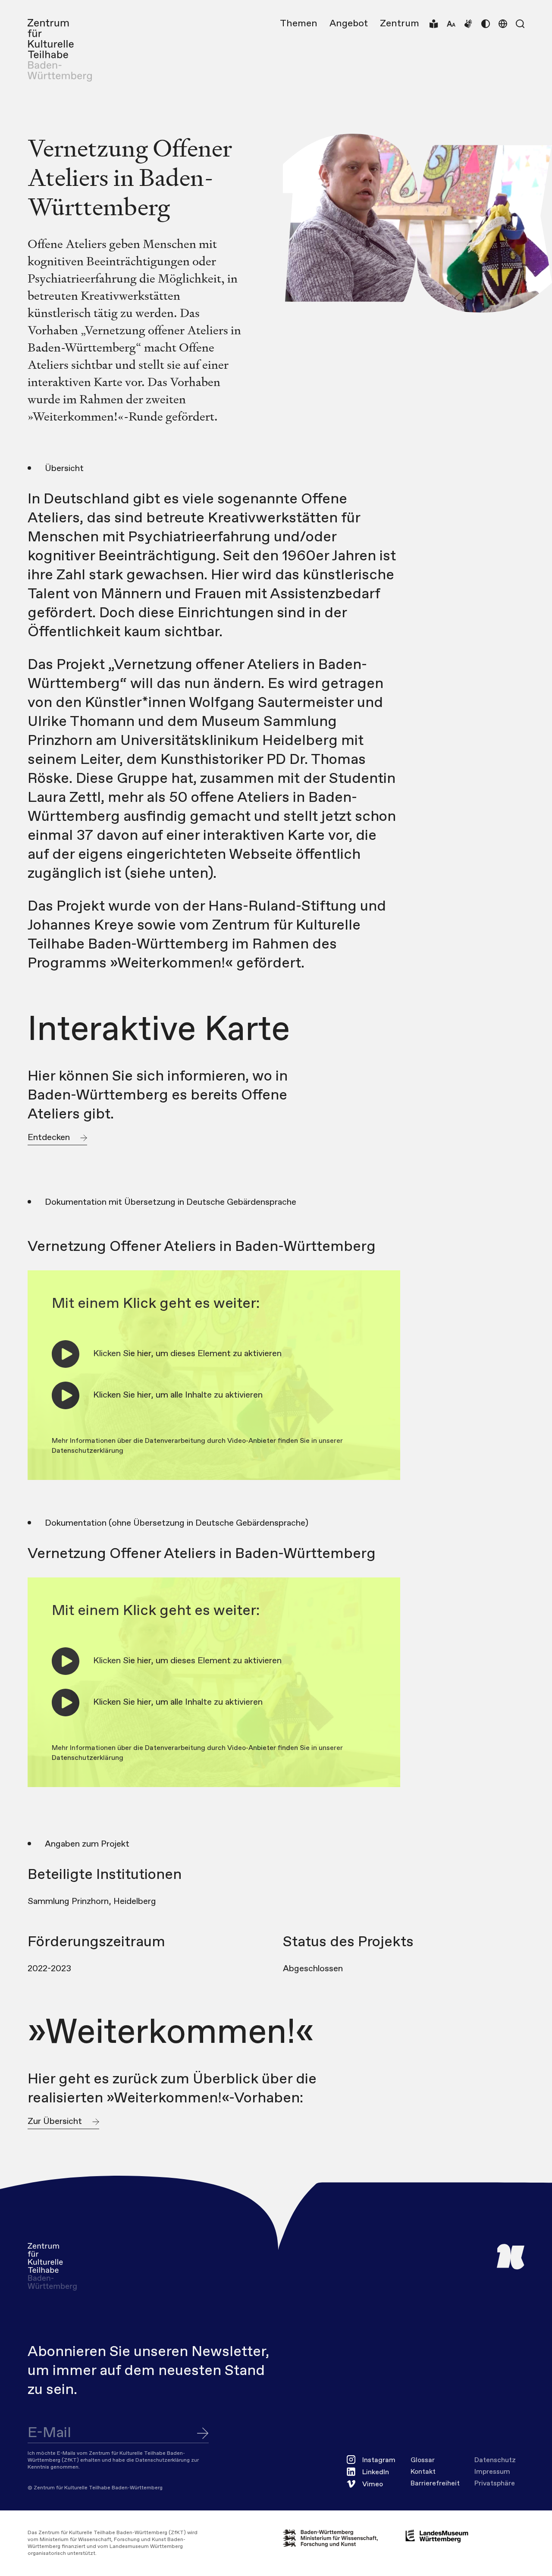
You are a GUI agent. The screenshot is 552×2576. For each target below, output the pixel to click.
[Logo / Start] (60, 50)
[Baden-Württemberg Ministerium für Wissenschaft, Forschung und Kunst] (337, 2538)
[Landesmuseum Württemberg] (437, 2536)
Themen (299, 24)
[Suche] (520, 24)
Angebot (349, 24)
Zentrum (400, 24)
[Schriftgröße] (451, 24)
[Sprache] (503, 24)
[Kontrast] (486, 24)
